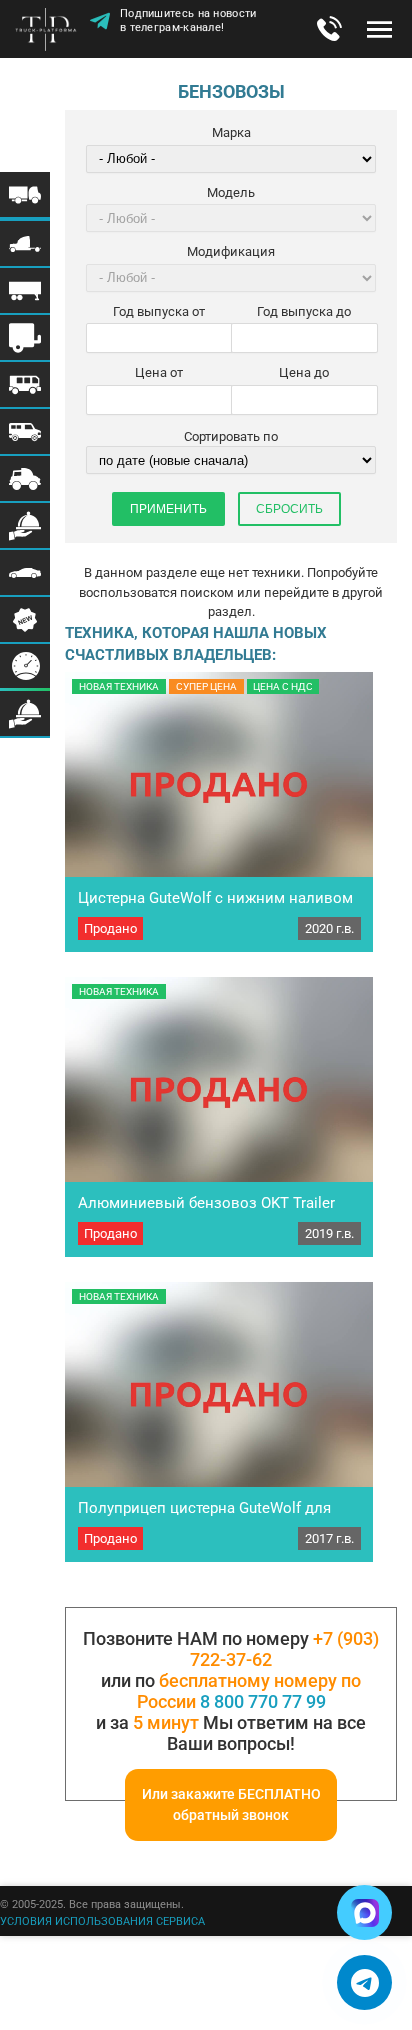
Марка (231, 132)
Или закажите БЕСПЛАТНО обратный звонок (231, 1804)
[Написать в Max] (364, 1912)
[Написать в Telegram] (364, 1982)
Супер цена (206, 686)
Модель (231, 192)
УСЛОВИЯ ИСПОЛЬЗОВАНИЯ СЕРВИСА (102, 1921)
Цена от (159, 372)
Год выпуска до (304, 311)
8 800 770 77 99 (263, 1701)
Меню (379, 29)
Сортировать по (231, 436)
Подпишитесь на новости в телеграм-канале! (188, 20)
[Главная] (50, 31)
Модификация (231, 251)
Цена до (304, 372)
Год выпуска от (159, 311)
